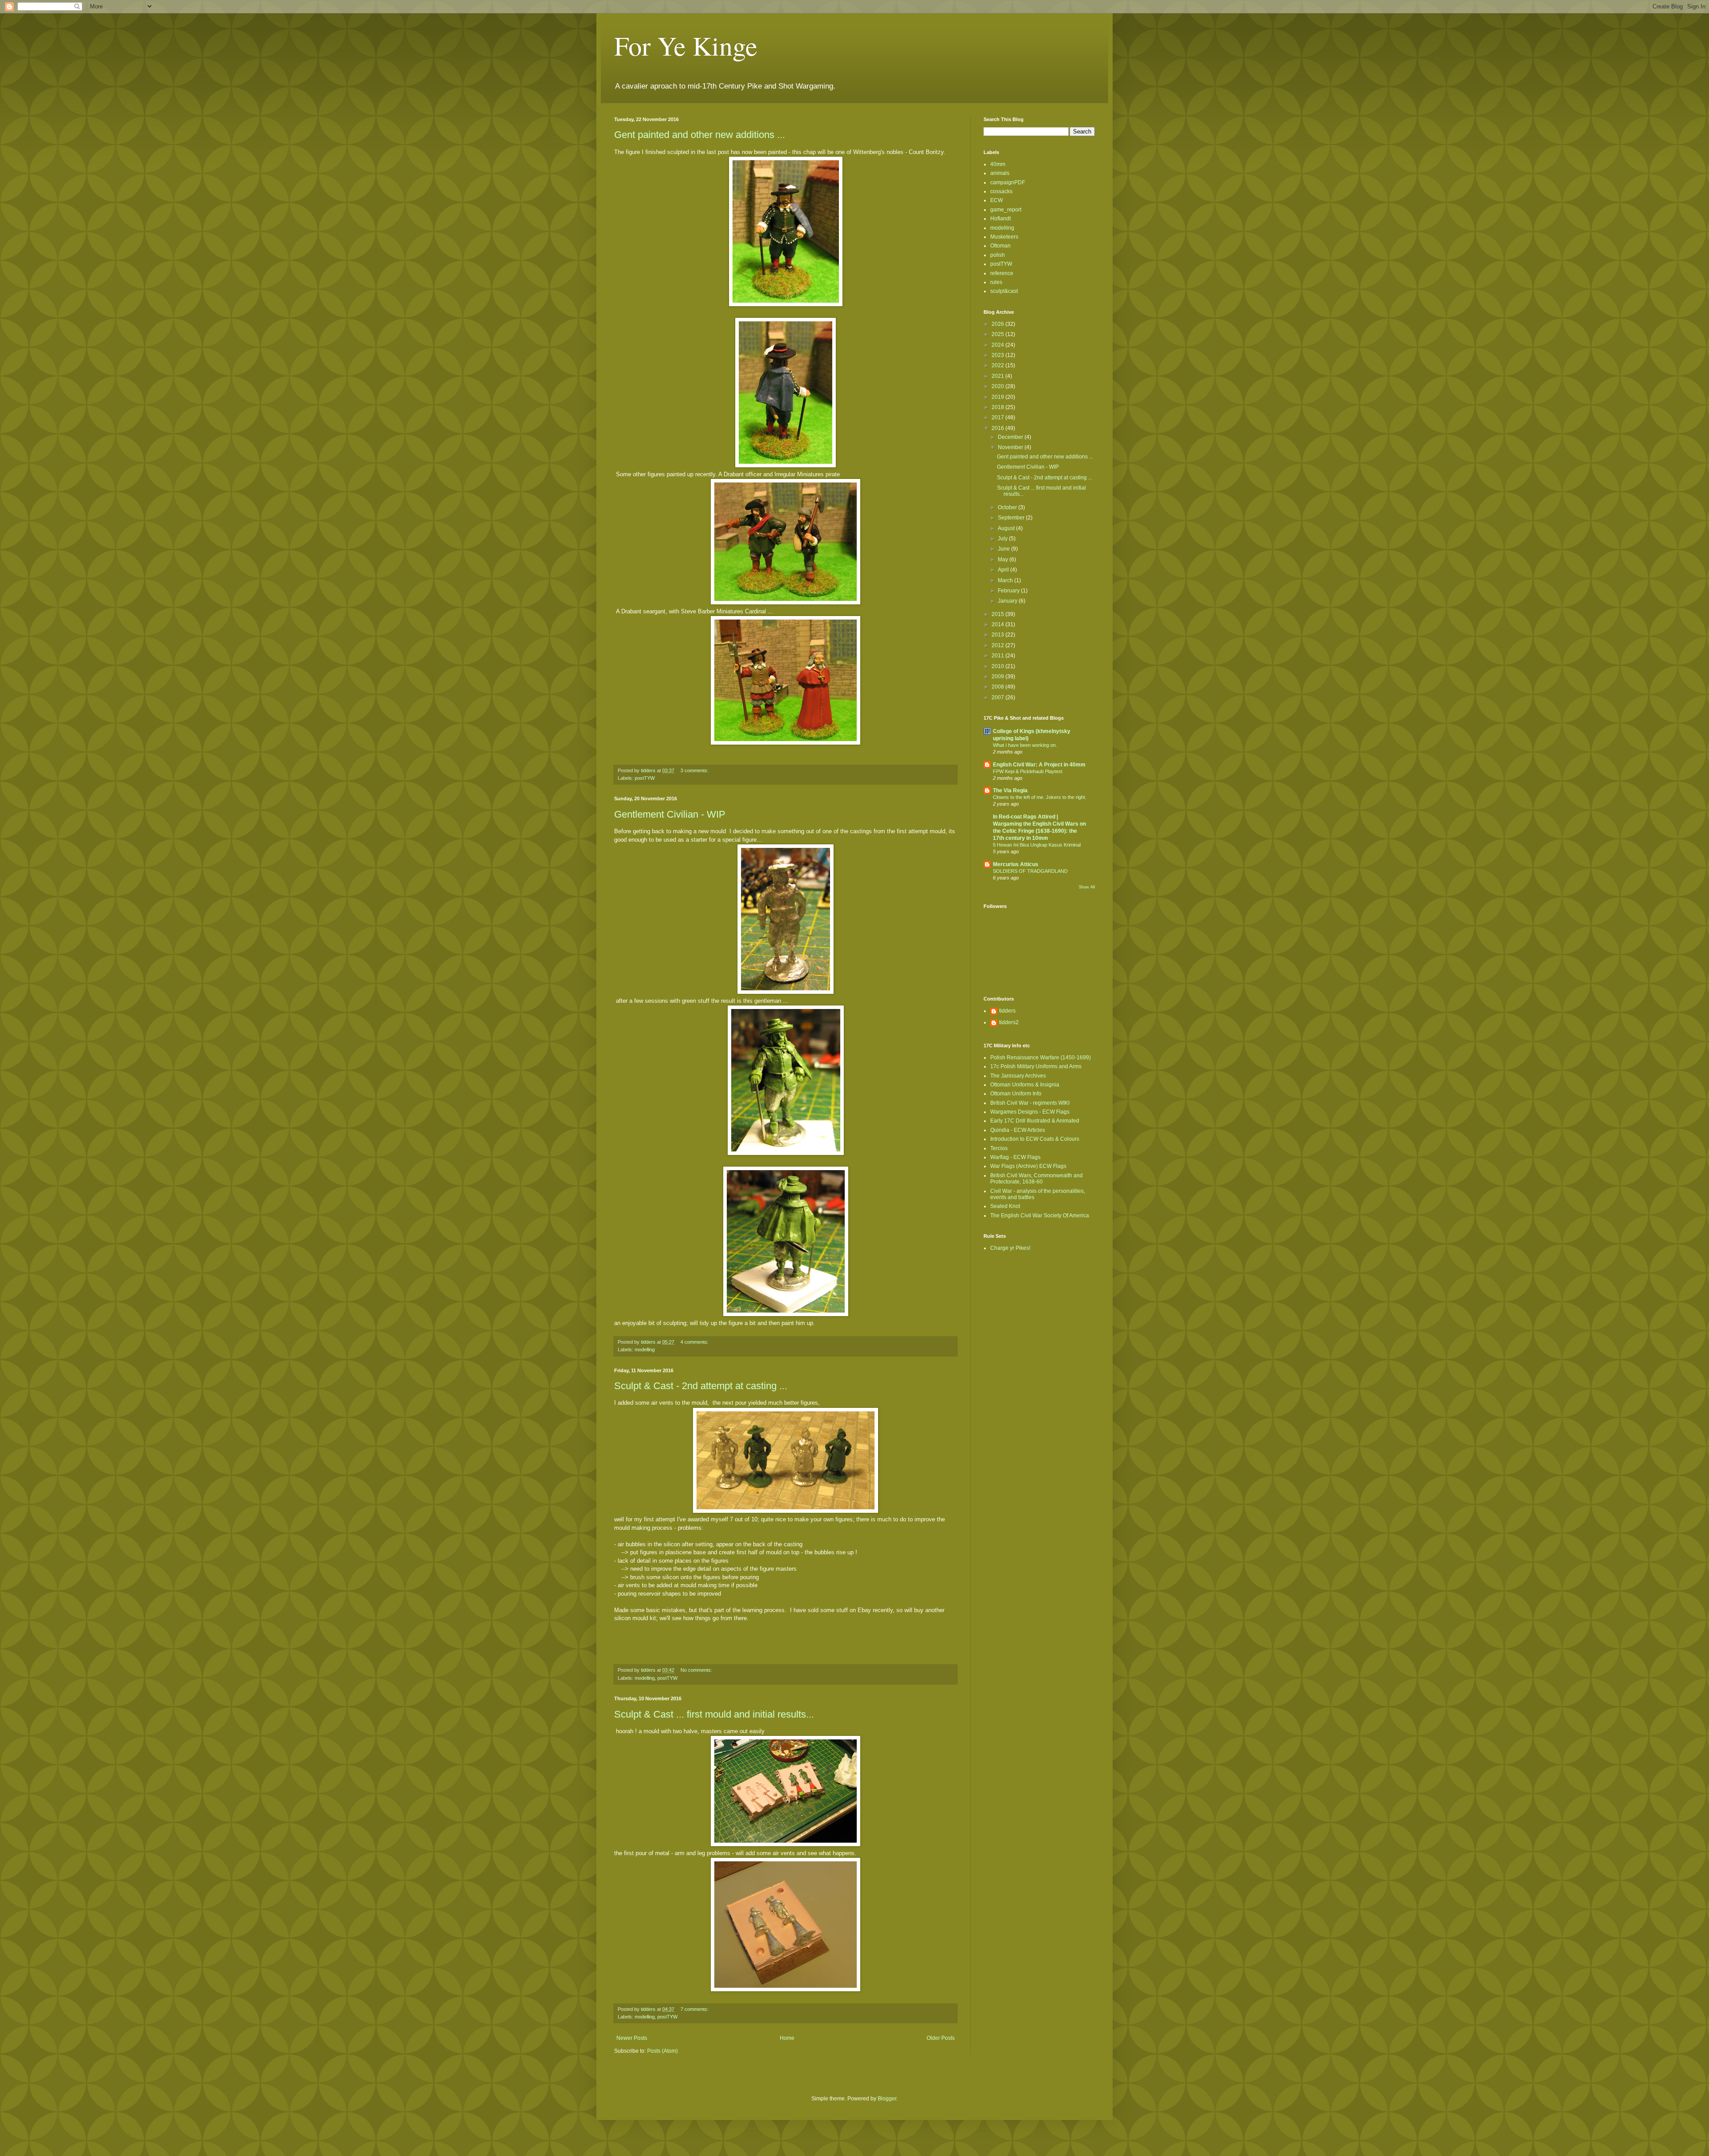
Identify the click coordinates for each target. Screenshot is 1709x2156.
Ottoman (1000, 246)
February (1009, 591)
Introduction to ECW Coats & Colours (1035, 1139)
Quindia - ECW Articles (1018, 1130)
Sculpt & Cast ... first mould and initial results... (714, 1714)
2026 (998, 324)
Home (787, 2038)
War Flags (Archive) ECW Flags (1028, 1166)
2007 (998, 697)
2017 (998, 417)
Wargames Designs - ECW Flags (1030, 1112)
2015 (998, 614)
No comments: (697, 1670)
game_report (1006, 210)
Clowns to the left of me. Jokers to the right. (1040, 797)
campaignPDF (1008, 182)
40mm (998, 164)
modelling (645, 1350)
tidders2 (1009, 1022)
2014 (998, 624)
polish (998, 255)
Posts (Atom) (662, 2051)
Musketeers (1004, 237)
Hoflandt (1000, 219)
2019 (998, 397)
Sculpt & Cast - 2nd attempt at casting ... (701, 1386)
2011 (998, 656)
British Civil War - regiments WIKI (1030, 1103)
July (1003, 539)
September (1012, 518)
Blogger (887, 2099)
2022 (998, 365)
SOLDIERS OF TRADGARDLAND (1030, 871)
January (1008, 601)
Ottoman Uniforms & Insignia (1025, 1085)
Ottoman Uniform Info (1016, 1094)
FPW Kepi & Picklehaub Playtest (1028, 771)
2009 (998, 677)
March (1006, 580)
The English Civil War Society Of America (1040, 1216)
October (1008, 507)
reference (1002, 273)
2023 (998, 355)
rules (996, 282)
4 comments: (695, 1342)
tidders (1007, 1011)
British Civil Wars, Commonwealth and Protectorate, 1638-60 (1037, 1179)
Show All (1087, 887)
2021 (998, 376)
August (1007, 528)
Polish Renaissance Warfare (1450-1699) (1041, 1058)
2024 (998, 345)
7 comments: (695, 2009)
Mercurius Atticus (1016, 864)
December (1011, 437)
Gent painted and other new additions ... (700, 135)
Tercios (999, 1148)
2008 (998, 687)
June (1004, 549)
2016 (998, 428)
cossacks (1001, 191)
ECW (996, 200)
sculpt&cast (1004, 291)
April (1004, 570)
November (1011, 447)
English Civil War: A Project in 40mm (1039, 765)
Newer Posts (632, 2038)
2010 (998, 666)
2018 (998, 407)
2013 (998, 635)
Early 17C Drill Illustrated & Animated (1035, 1121)
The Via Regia (1010, 790)
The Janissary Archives (1018, 1076)
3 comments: (695, 770)
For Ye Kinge (686, 45)
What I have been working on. (1025, 745)
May (1004, 559)
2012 (998, 645)
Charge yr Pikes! (1010, 1248)
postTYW (645, 778)
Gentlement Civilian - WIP (670, 814)
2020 (998, 386)
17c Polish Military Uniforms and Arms (1036, 1066)
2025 (998, 334)
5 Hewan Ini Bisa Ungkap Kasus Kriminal (1037, 845)
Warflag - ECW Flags (1015, 1157)
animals (1000, 173)
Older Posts (941, 2038)
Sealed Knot (1005, 1206)
